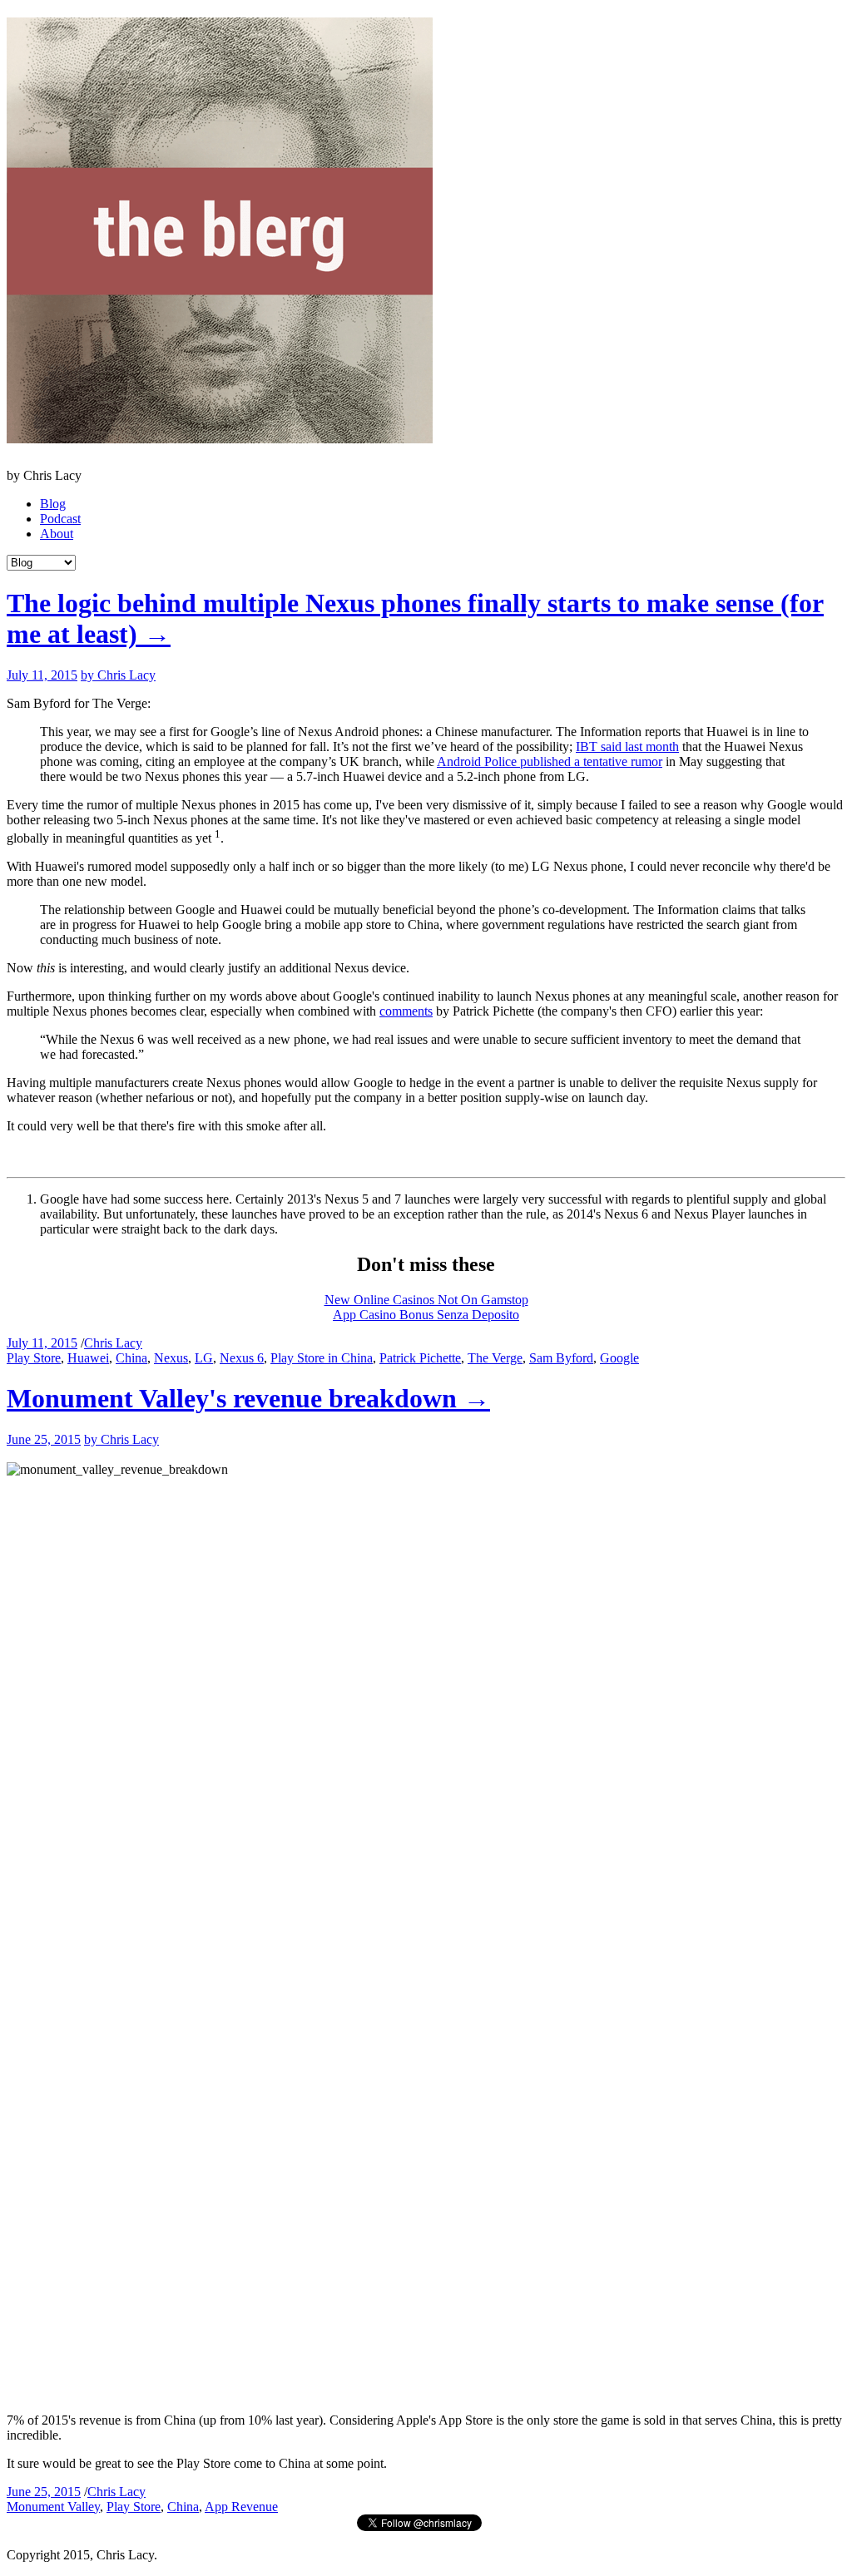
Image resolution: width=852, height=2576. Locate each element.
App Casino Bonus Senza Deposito (426, 1315)
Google (619, 1358)
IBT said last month (627, 747)
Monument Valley (53, 2507)
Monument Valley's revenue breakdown (248, 1398)
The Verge (495, 1358)
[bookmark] (220, 434)
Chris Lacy (113, 1343)
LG (204, 1358)
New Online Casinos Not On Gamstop (426, 1300)
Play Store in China (322, 1358)
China (131, 1358)
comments (406, 1011)
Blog (53, 504)
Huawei (88, 1358)
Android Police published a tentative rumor (550, 761)
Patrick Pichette (420, 1358)
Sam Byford (561, 1358)
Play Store (34, 1358)
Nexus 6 (242, 1358)
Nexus (171, 1358)
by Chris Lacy (118, 675)
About (57, 534)
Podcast (60, 519)
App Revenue (241, 2507)
